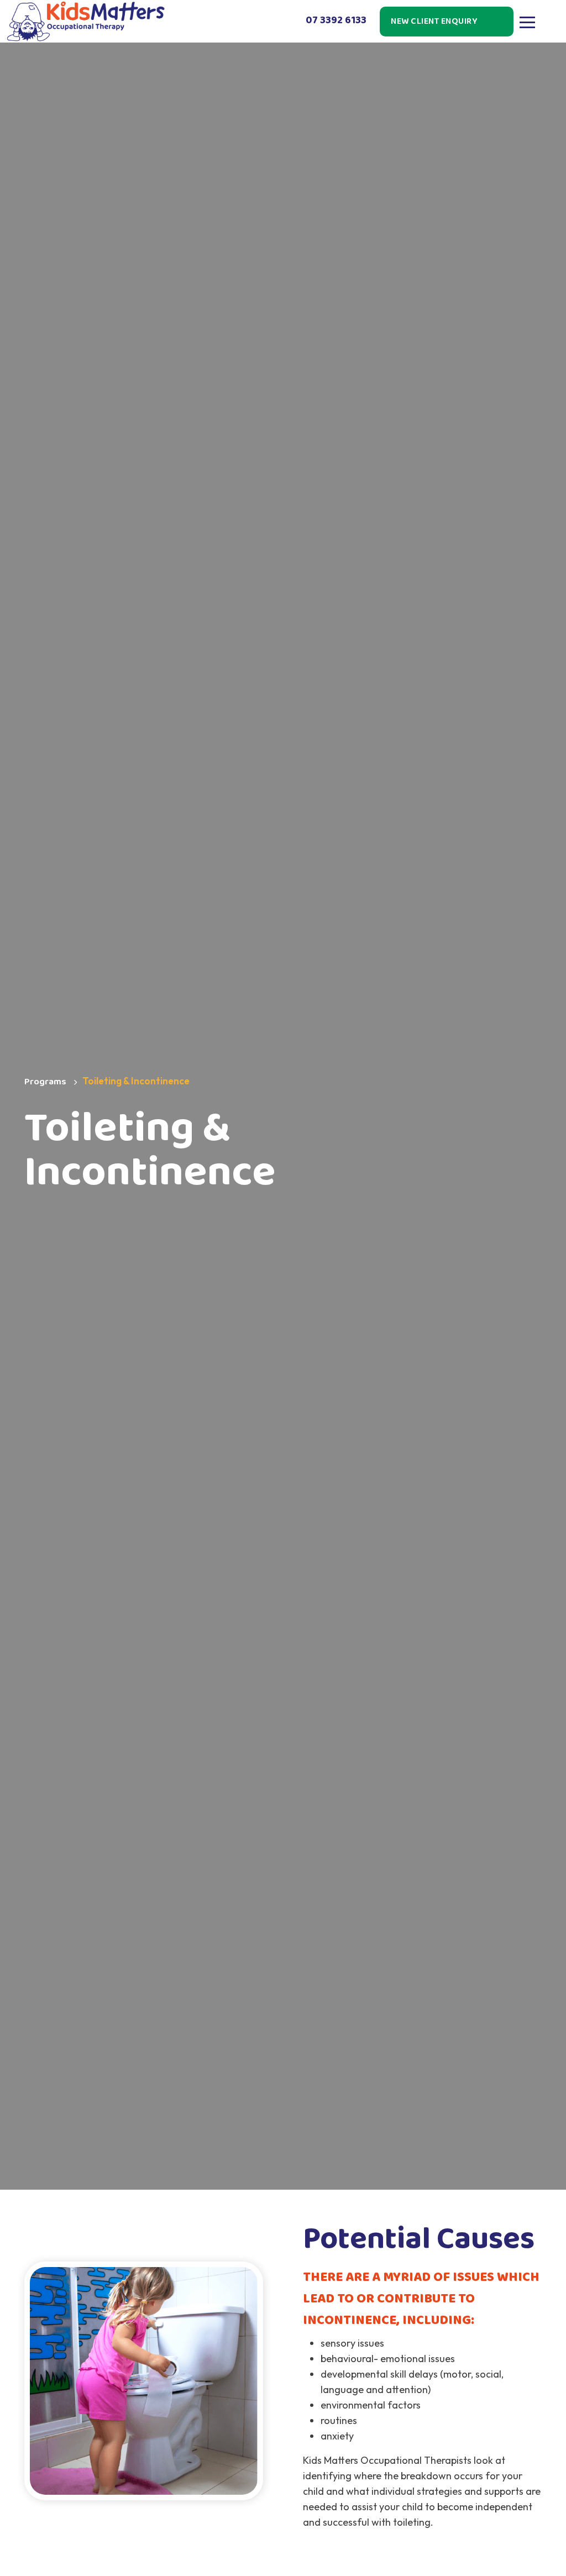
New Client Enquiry (434, 21)
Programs (45, 1082)
